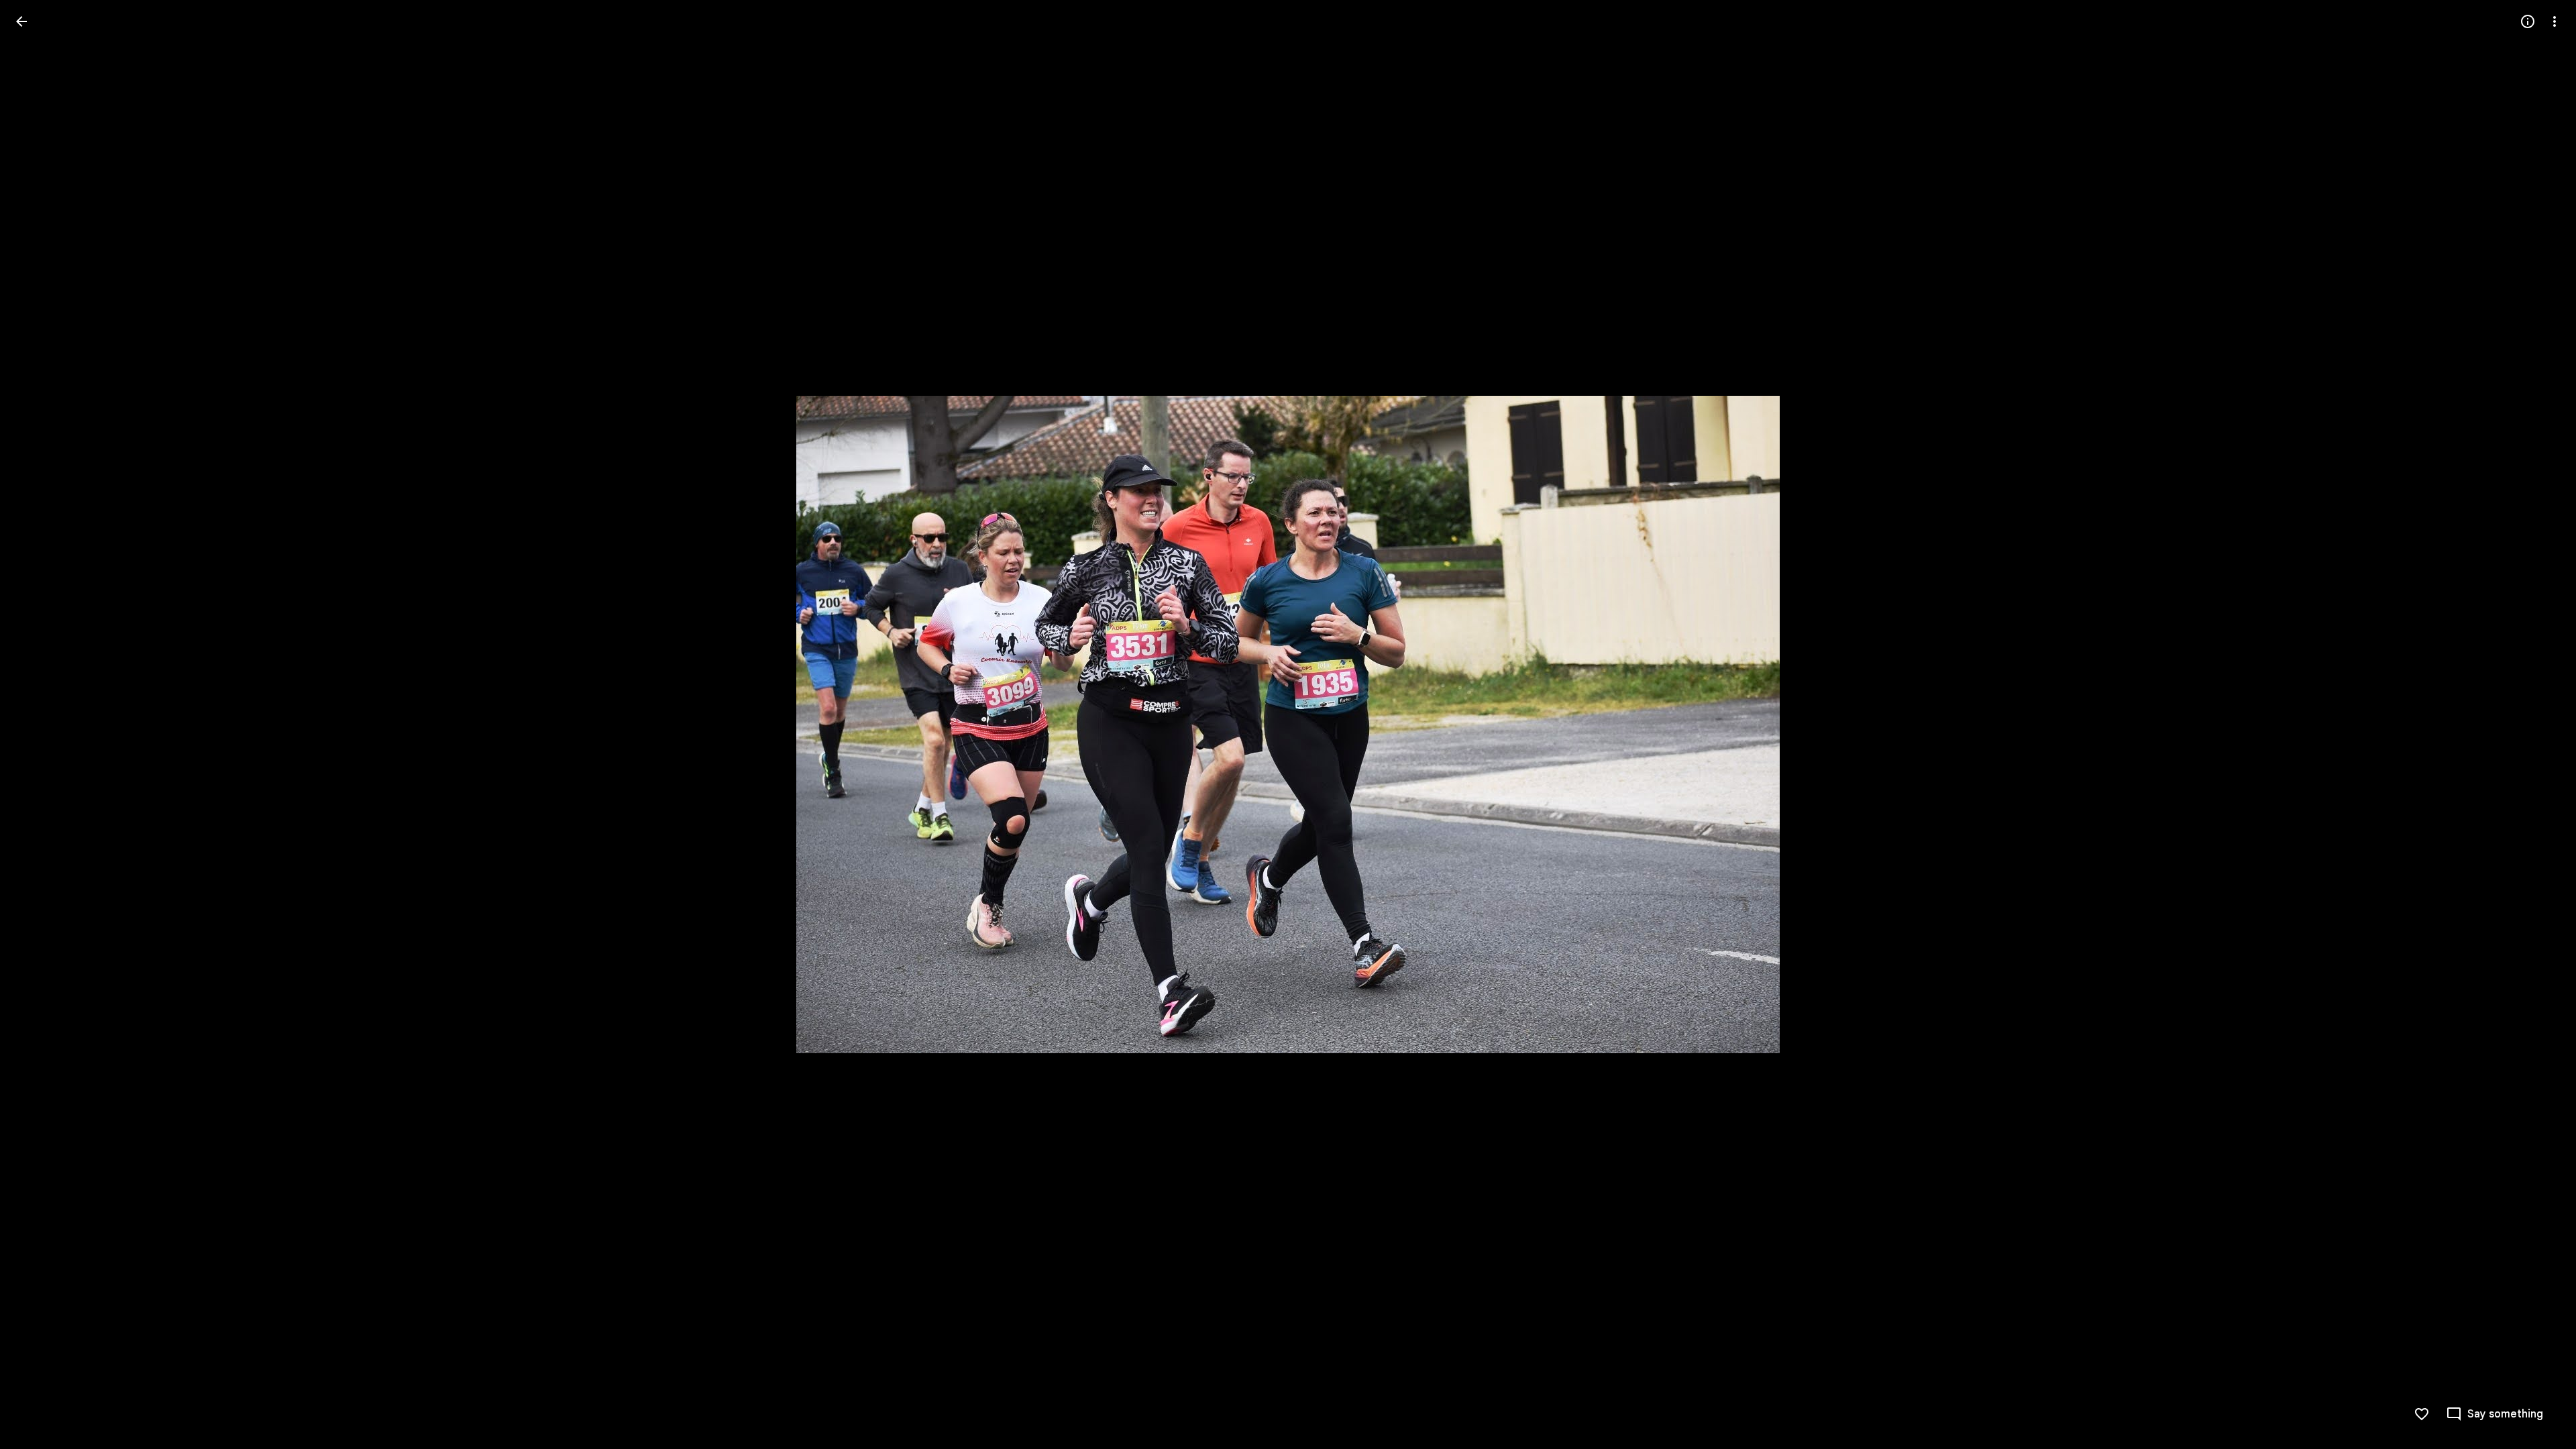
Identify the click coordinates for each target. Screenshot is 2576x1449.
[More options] (2555, 21)
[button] (38, 724)
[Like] (2422, 1414)
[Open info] (2528, 21)
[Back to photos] (21, 21)
